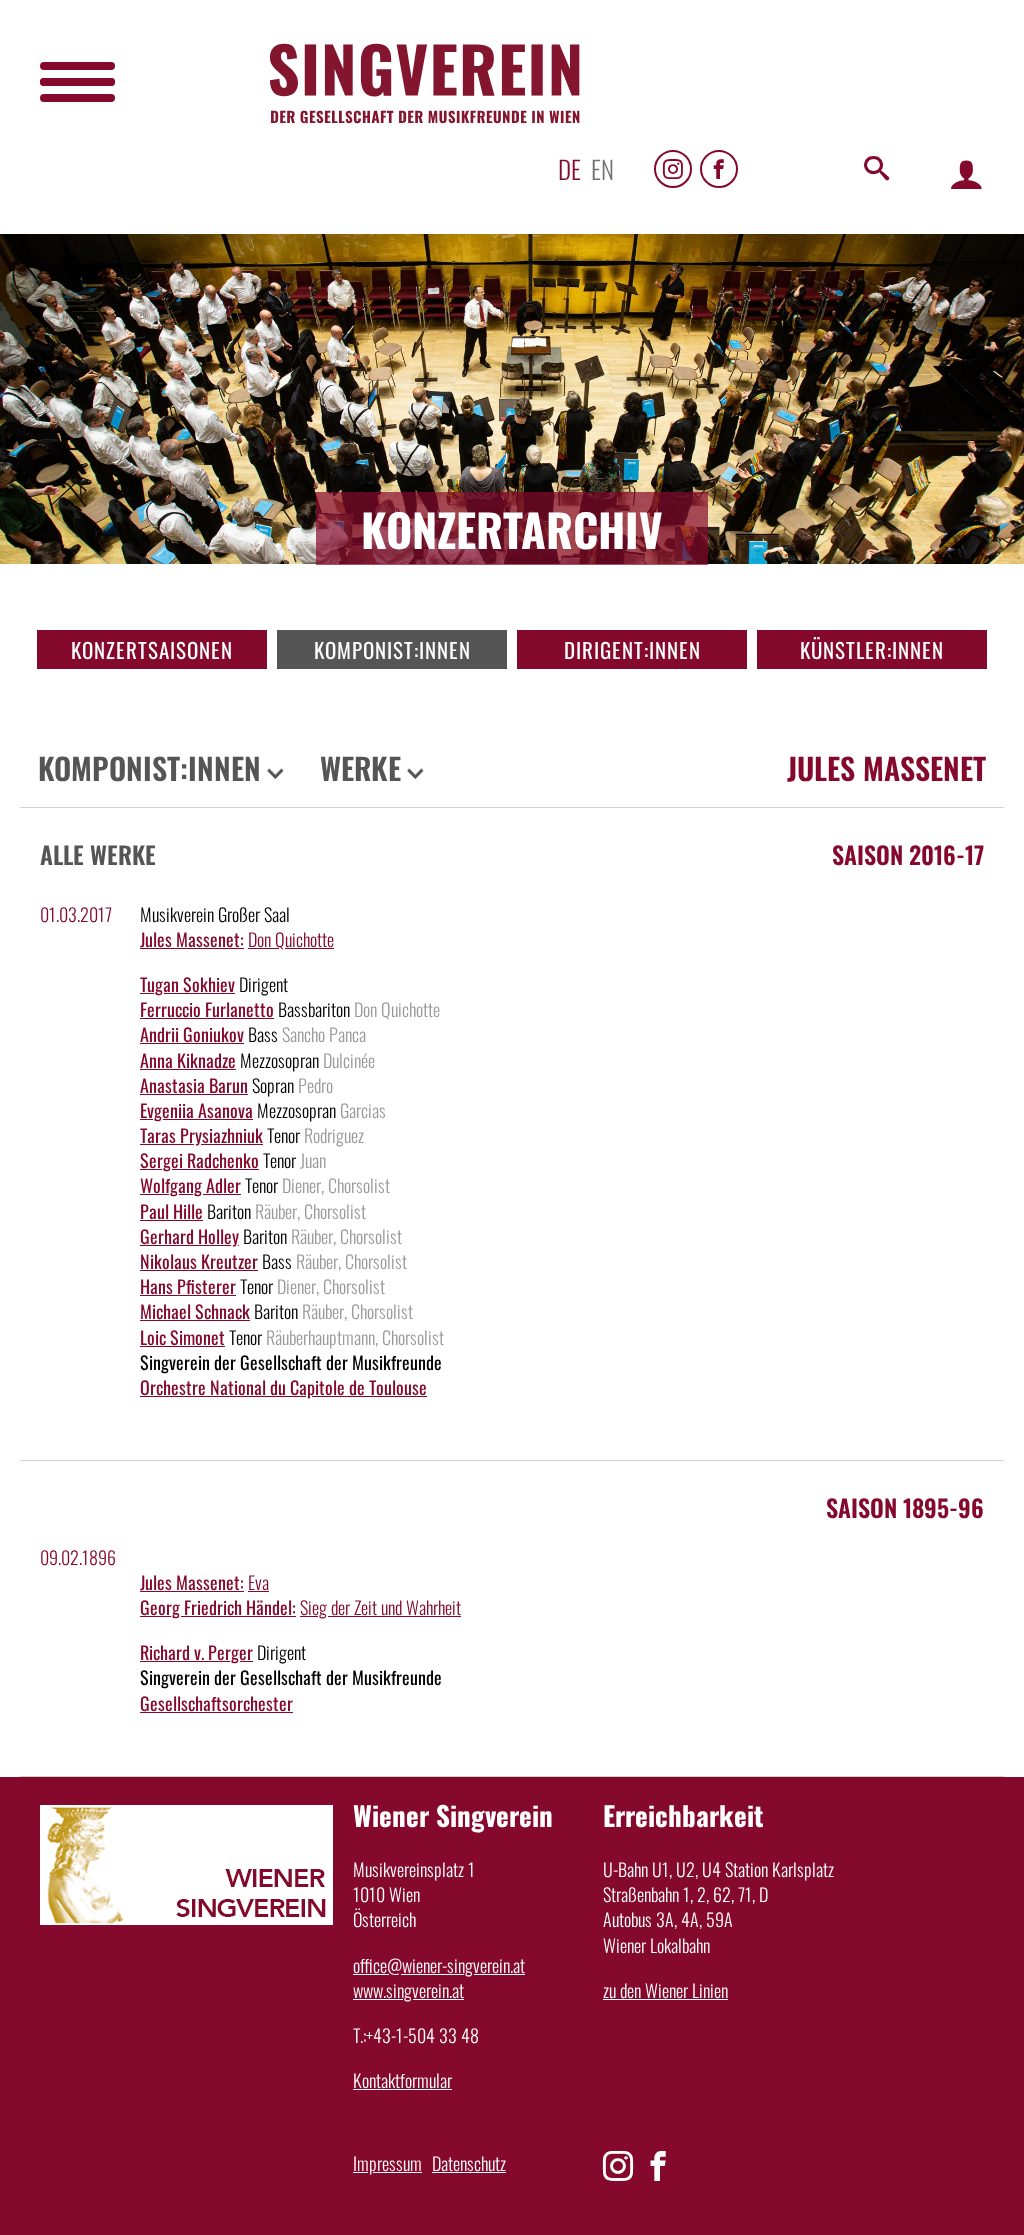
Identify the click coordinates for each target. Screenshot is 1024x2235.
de (569, 168)
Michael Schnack (195, 1311)
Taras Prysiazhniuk (201, 1135)
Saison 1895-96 (905, 1507)
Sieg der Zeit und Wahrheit (380, 1607)
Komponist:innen (392, 649)
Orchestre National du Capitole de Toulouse (283, 1387)
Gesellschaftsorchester (216, 1703)
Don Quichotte (291, 939)
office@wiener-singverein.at (439, 1965)
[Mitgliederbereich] (966, 173)
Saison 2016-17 (908, 854)
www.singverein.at (408, 1990)
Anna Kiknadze (188, 1060)
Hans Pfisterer (188, 1286)
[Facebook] (719, 169)
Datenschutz (469, 2163)
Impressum (387, 2163)
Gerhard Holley (189, 1236)
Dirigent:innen (632, 649)
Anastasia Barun (194, 1085)
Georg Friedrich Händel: (218, 1607)
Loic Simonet (182, 1337)
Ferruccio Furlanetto (207, 1009)
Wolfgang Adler (190, 1185)
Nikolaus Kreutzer (199, 1261)
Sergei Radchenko (199, 1160)
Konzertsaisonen (152, 649)
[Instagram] (673, 169)
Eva (258, 1582)
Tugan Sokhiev (187, 984)
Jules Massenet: (192, 939)
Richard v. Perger (196, 1652)
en (602, 168)
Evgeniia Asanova (196, 1110)
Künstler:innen (872, 649)
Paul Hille (171, 1211)
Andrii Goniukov (192, 1034)
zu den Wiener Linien (665, 1990)
